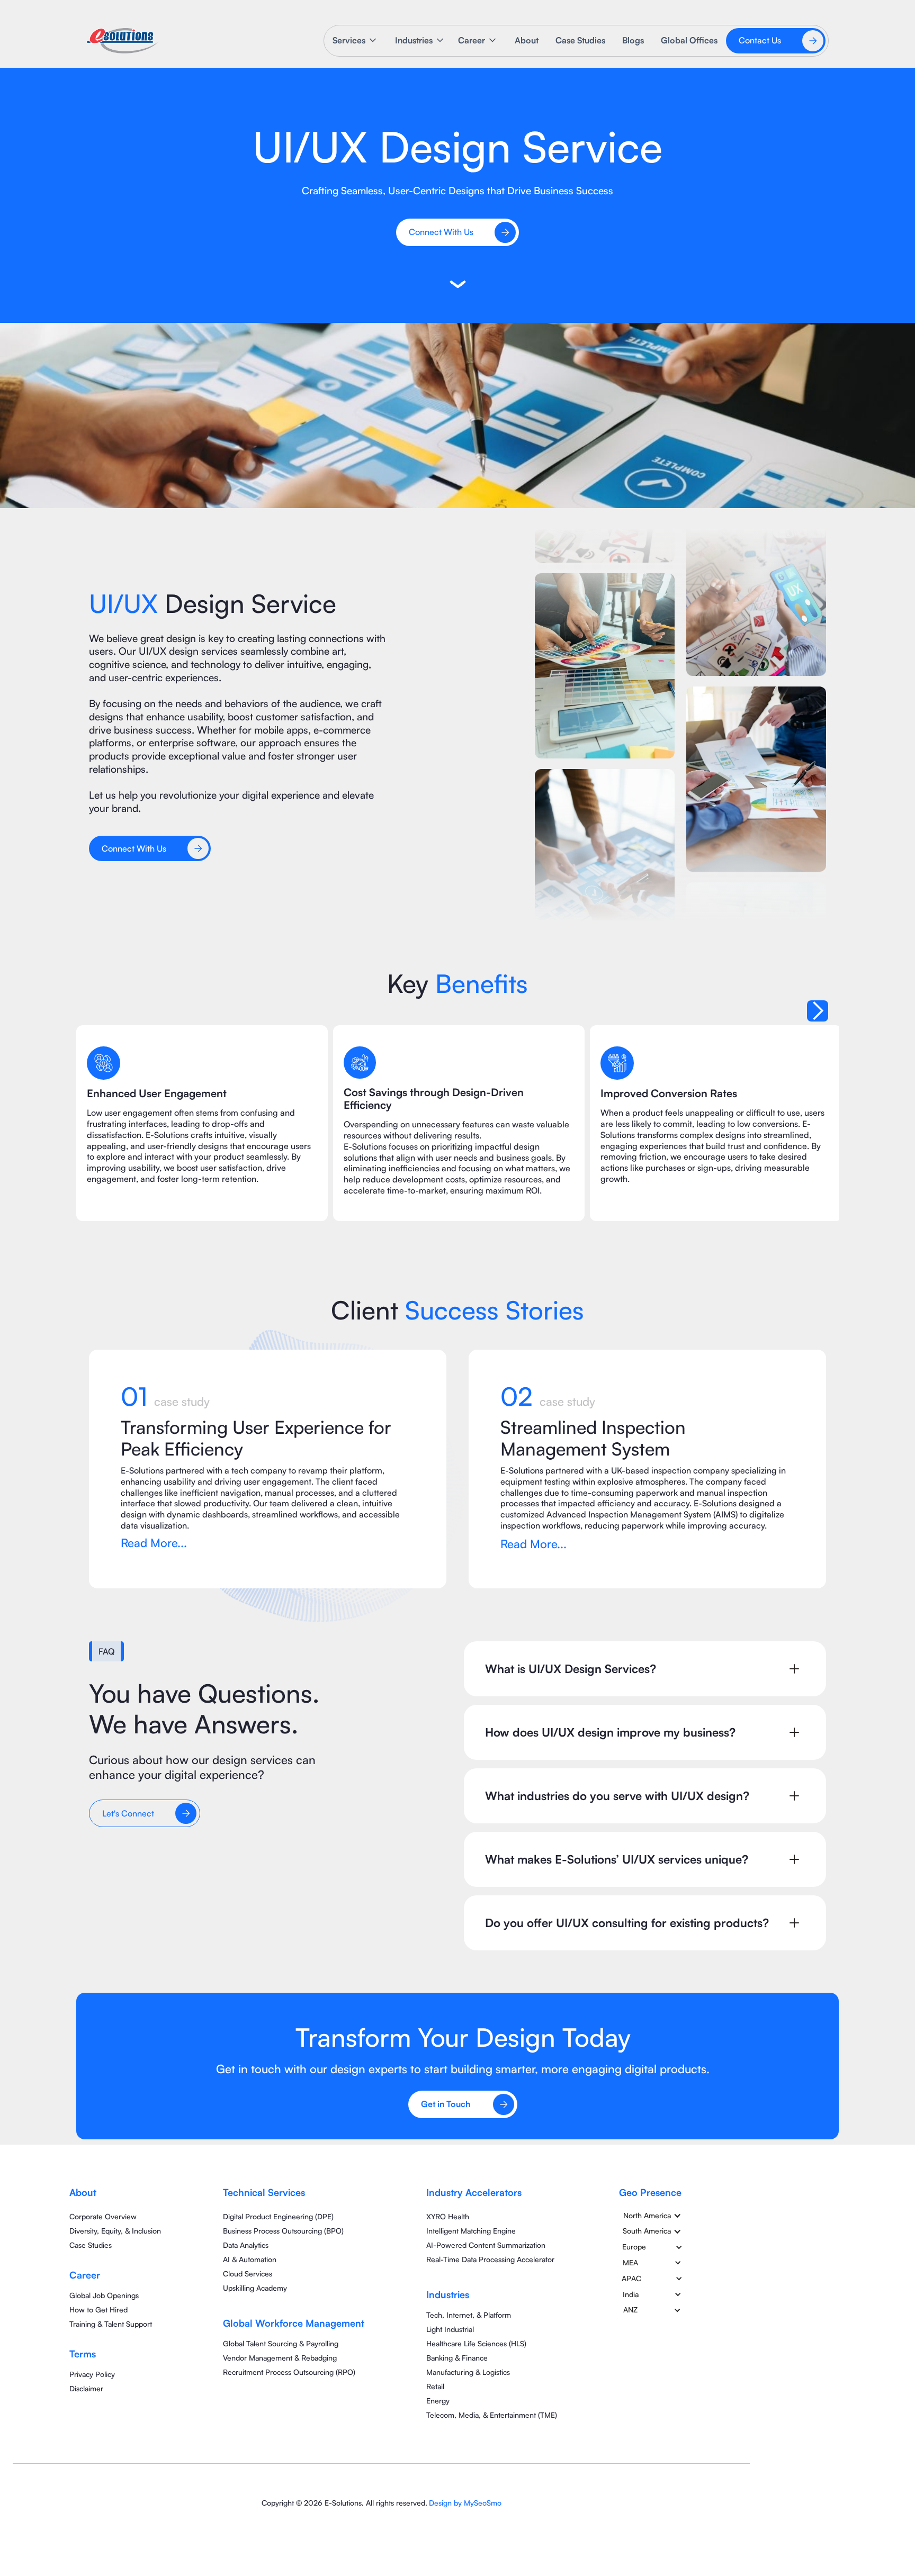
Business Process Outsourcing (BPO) (283, 2231)
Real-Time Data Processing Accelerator (490, 2259)
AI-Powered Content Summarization (486, 2245)
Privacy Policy (92, 2374)
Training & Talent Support (111, 2324)
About (527, 40)
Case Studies (580, 40)
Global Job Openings (104, 2295)
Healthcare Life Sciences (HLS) (476, 2343)
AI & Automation (250, 2259)
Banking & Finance (457, 2358)
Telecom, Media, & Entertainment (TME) (492, 2415)
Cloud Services (248, 2274)
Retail (435, 2386)
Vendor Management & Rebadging (280, 2358)
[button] (355, 40)
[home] (123, 41)
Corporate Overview (103, 2216)
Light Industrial (450, 2329)
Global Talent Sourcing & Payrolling (281, 2343)
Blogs (633, 40)
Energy (438, 2401)
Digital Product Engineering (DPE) (278, 2216)
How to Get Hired (98, 2310)
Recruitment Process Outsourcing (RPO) (289, 2372)
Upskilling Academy (255, 2288)
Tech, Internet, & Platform (469, 2315)
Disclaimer (86, 2388)
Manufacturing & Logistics (468, 2372)
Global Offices (689, 40)
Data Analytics (246, 2245)
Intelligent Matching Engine (471, 2231)
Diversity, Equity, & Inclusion (115, 2231)
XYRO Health (448, 2216)
